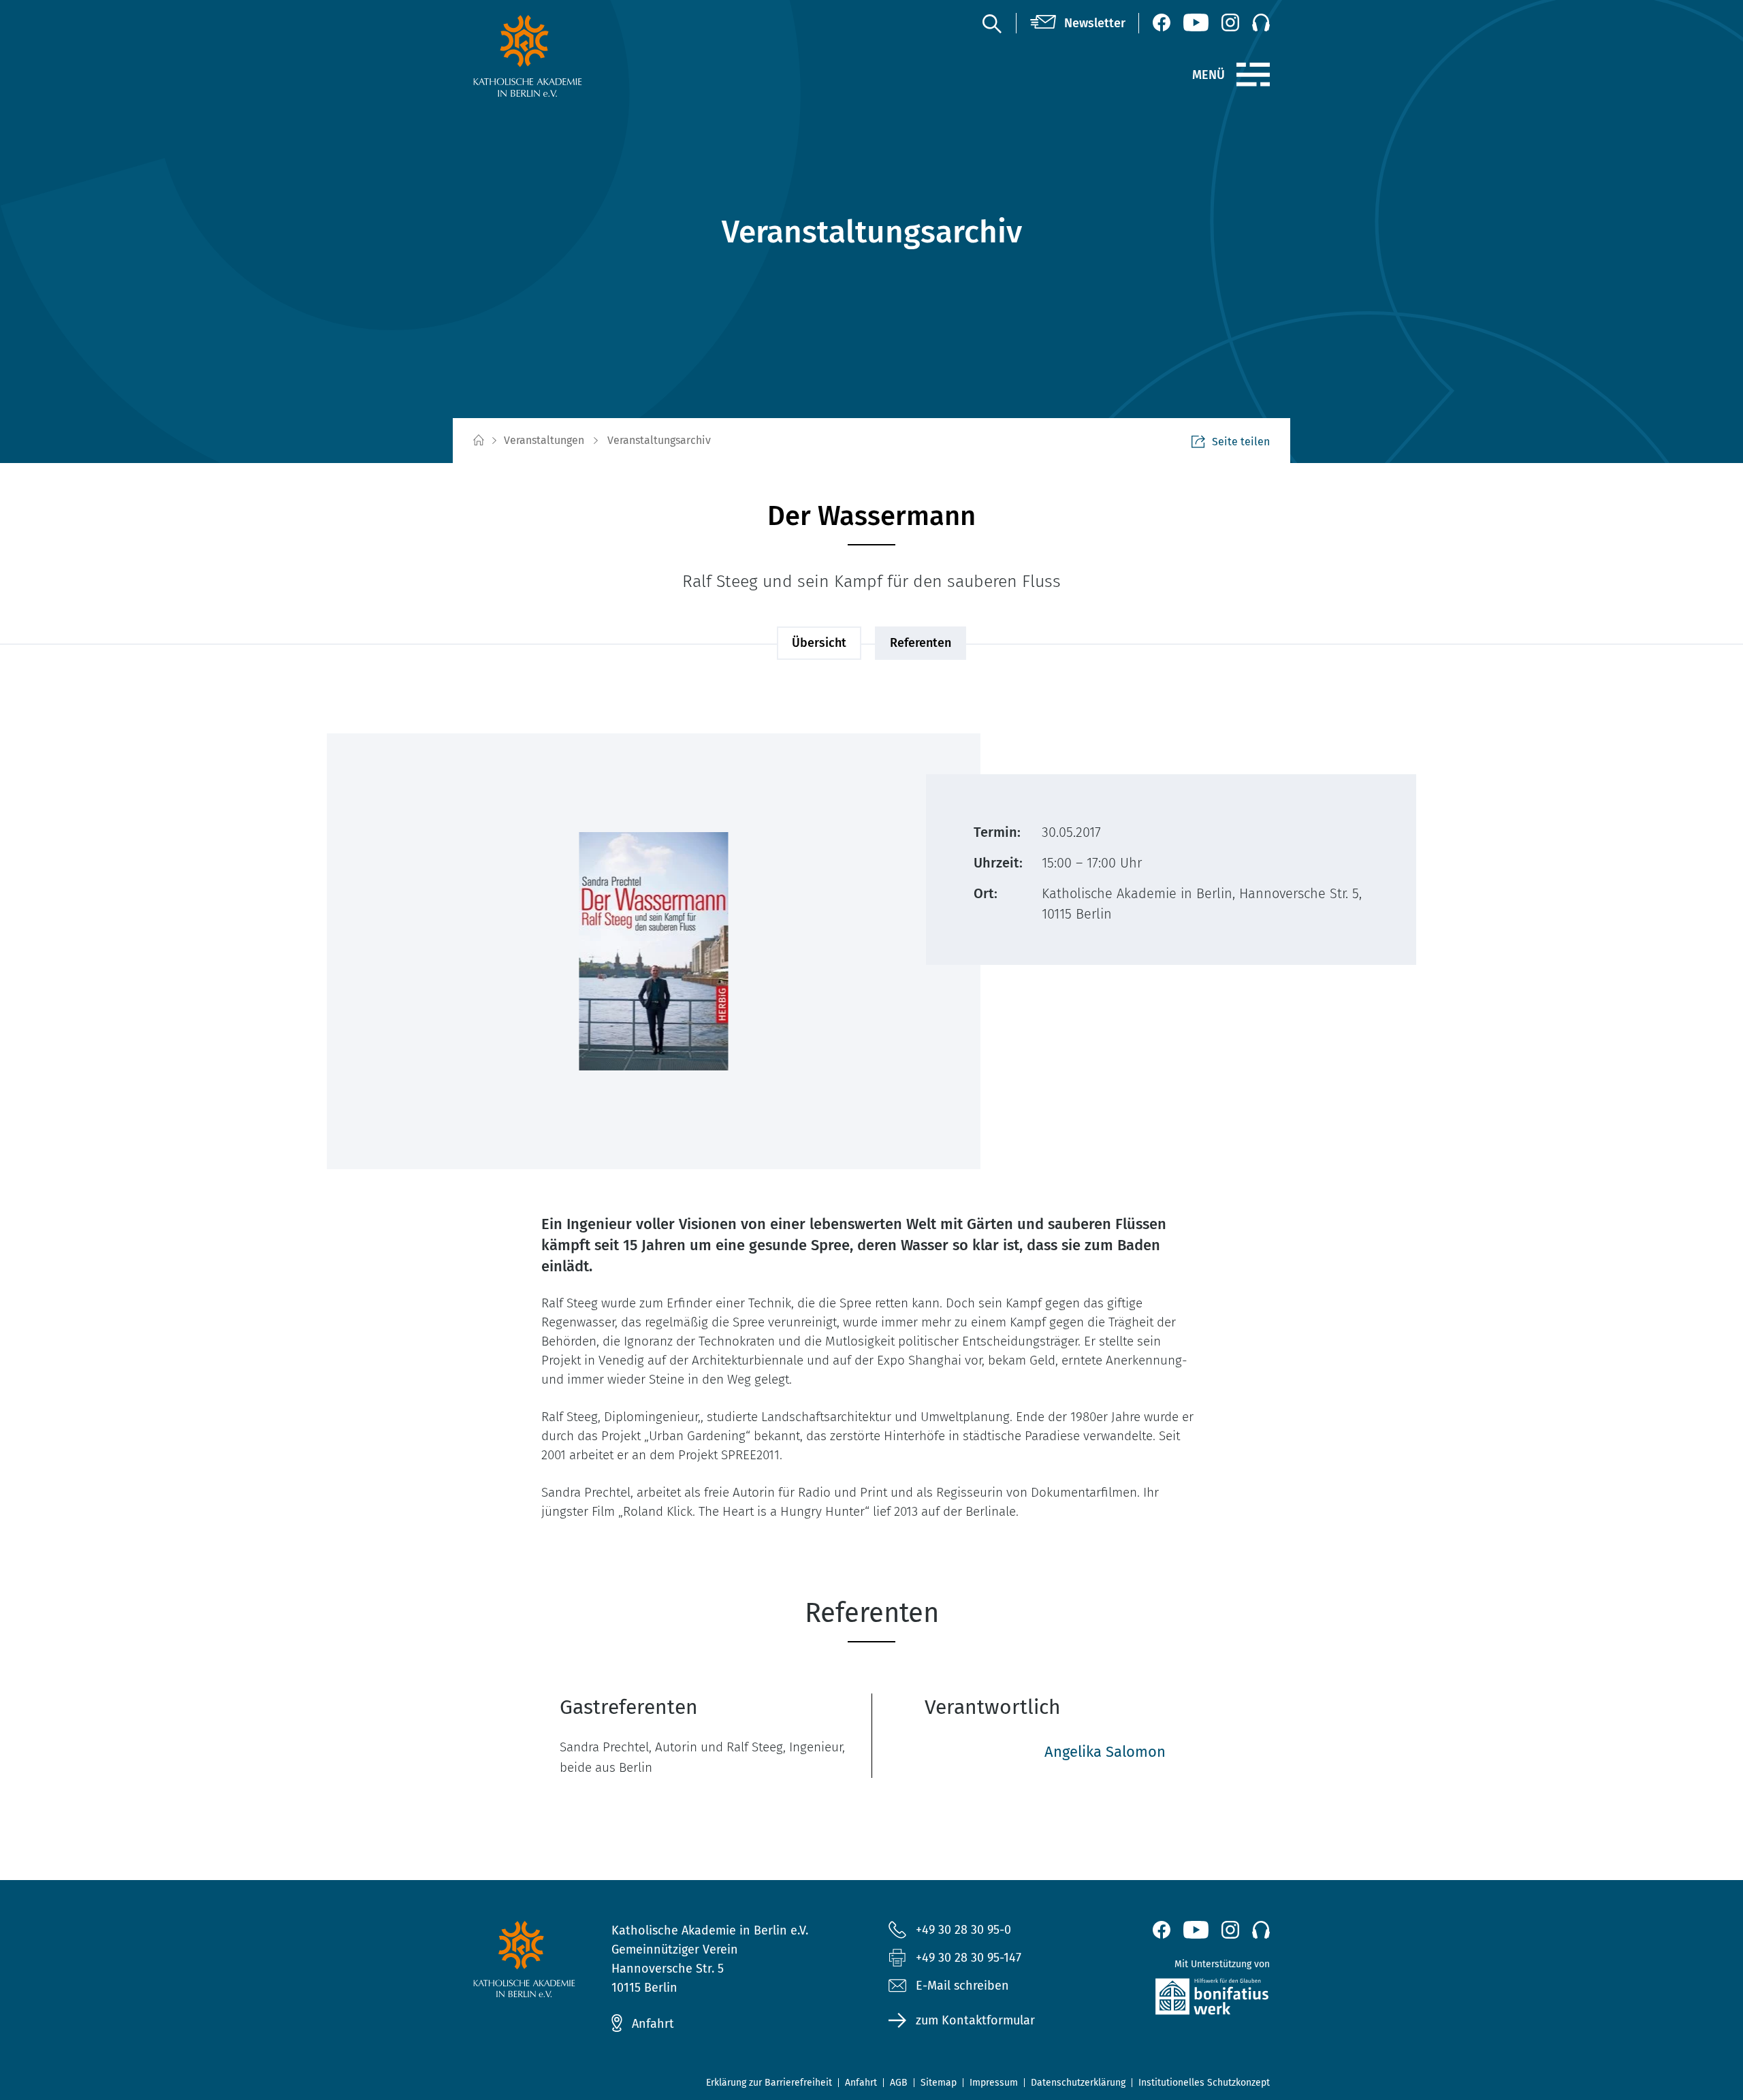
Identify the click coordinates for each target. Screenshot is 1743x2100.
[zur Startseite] (560, 56)
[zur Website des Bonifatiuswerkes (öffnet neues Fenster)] (1183, 2000)
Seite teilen (1241, 442)
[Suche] (991, 23)
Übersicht (819, 643)
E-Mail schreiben (962, 1986)
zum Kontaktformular (975, 2020)
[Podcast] (1261, 22)
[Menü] (1253, 75)
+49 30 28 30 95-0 (963, 1930)
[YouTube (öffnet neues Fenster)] (1196, 22)
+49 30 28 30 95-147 (969, 1958)
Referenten (921, 643)
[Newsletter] (1078, 23)
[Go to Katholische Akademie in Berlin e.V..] (478, 441)
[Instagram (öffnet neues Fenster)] (1230, 22)
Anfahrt (653, 2024)
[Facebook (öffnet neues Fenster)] (1162, 22)
